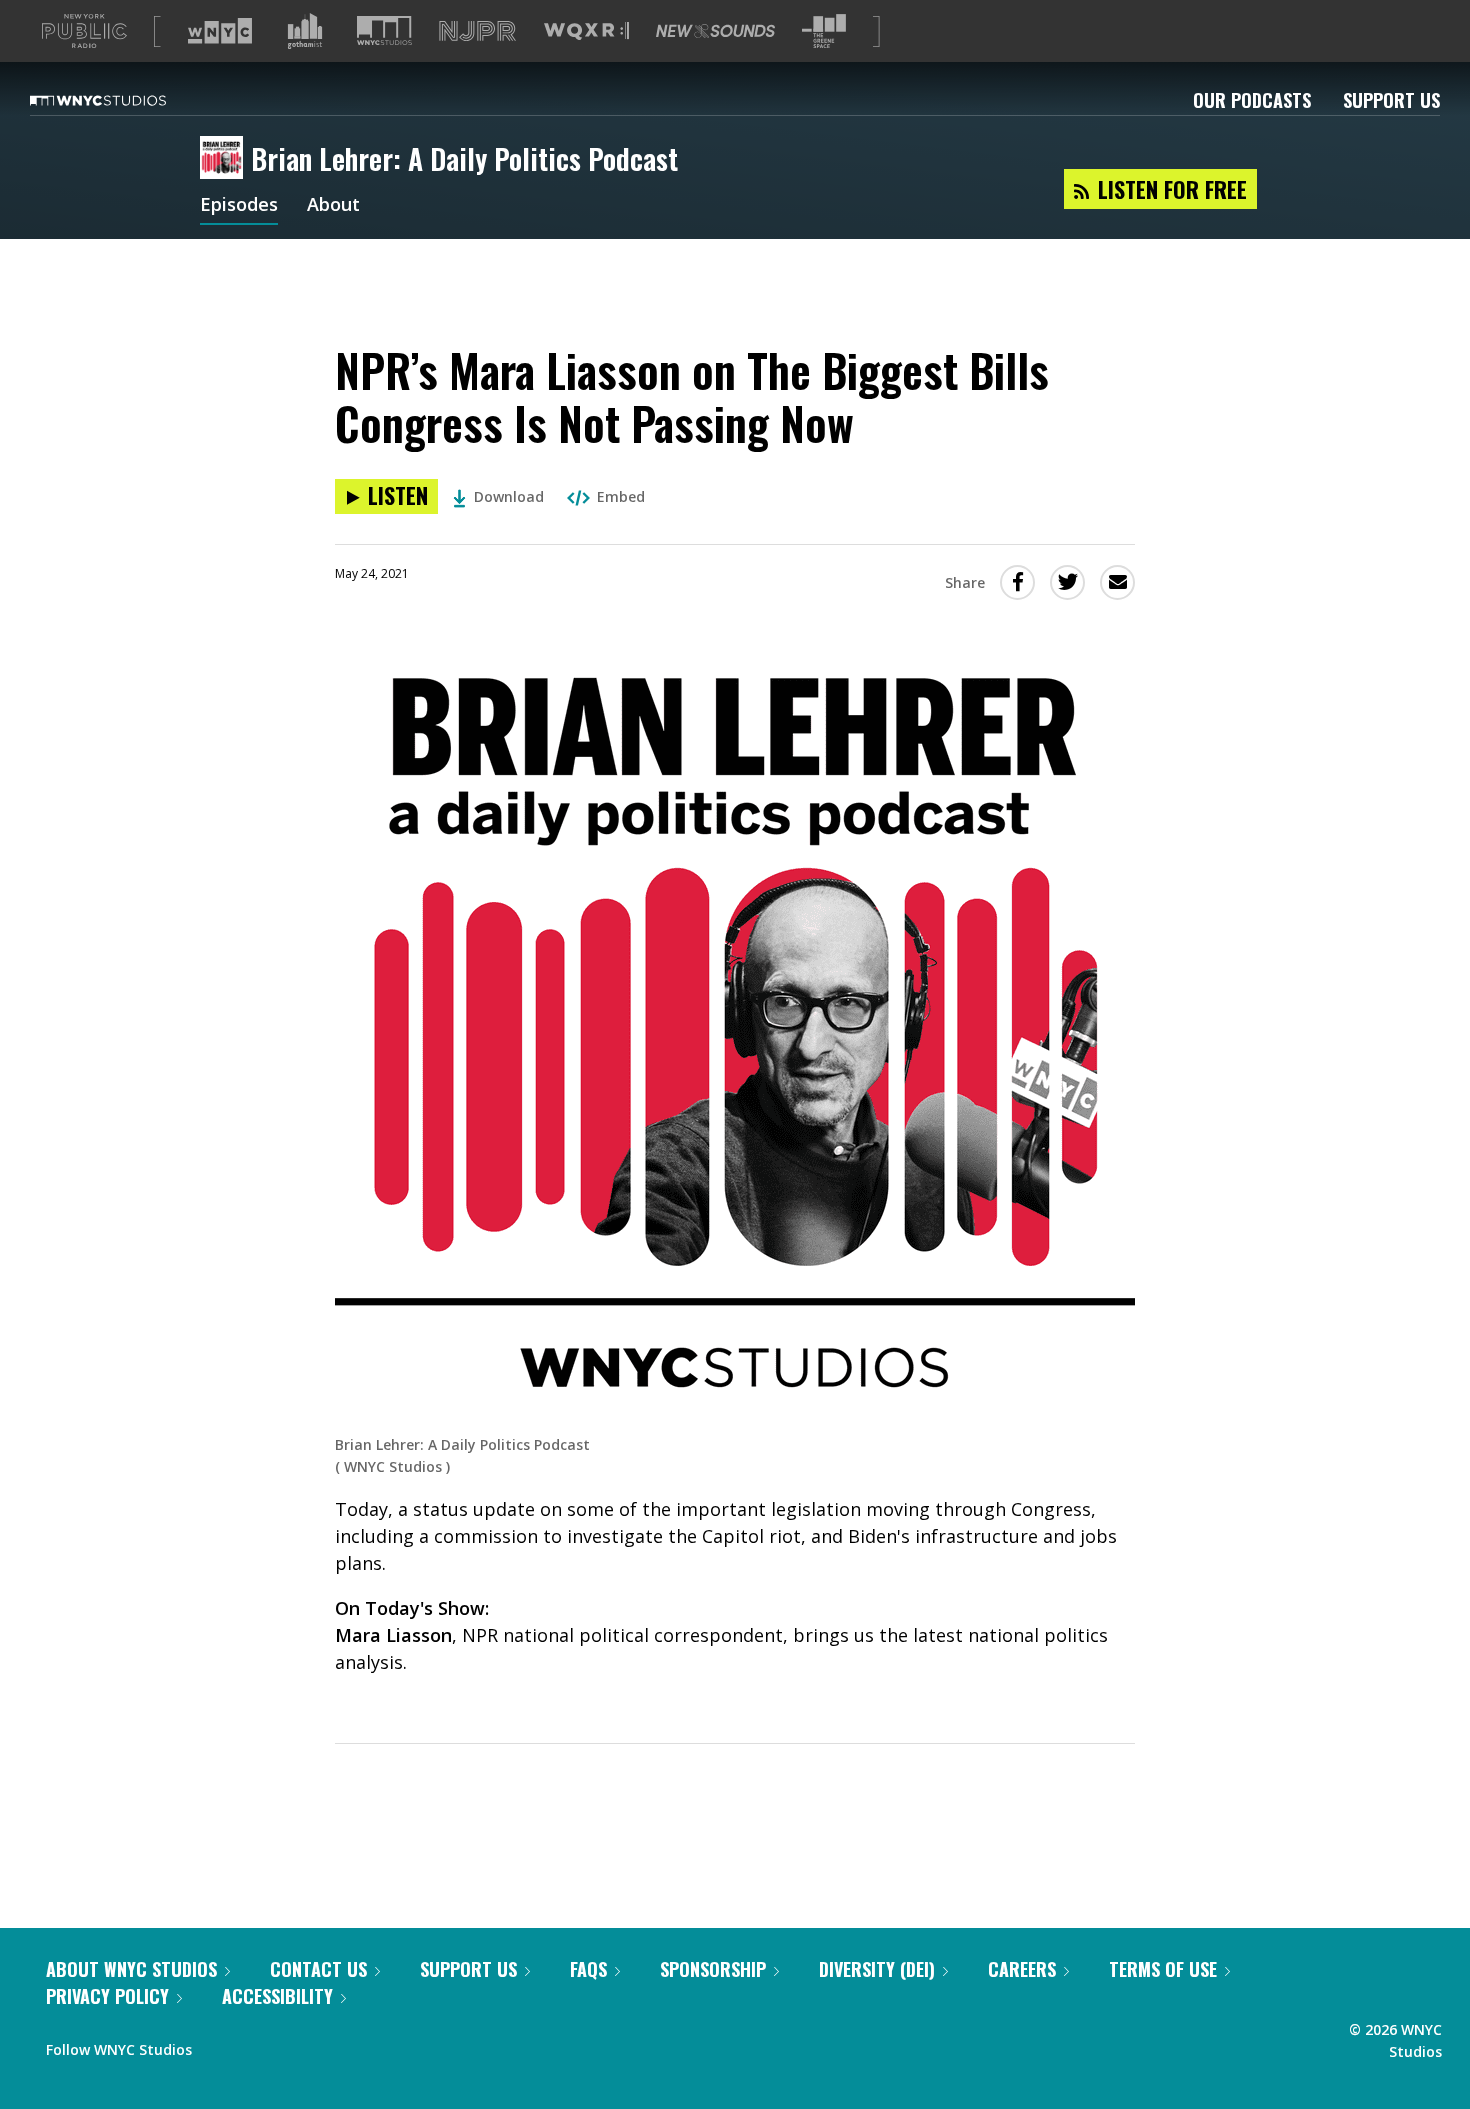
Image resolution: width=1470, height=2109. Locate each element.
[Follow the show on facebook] (221, 2045)
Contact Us (318, 1969)
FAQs (588, 1969)
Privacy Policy (107, 1996)
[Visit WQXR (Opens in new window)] (586, 31)
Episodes (239, 206)
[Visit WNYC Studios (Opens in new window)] (384, 30)
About (333, 206)
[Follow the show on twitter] (260, 2045)
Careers (1022, 1969)
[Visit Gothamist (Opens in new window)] (305, 31)
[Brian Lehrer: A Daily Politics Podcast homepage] (225, 159)
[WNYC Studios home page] (123, 100)
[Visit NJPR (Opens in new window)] (477, 31)
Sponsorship (713, 1969)
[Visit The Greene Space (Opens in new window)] (824, 31)
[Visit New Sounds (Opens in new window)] (715, 31)
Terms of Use (1163, 1969)
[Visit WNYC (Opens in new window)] (220, 31)
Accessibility (277, 1996)
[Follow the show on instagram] (298, 2045)
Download (509, 496)
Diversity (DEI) (877, 1969)
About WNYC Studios (131, 1969)
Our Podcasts (1252, 100)
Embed (621, 496)
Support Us (1391, 100)
